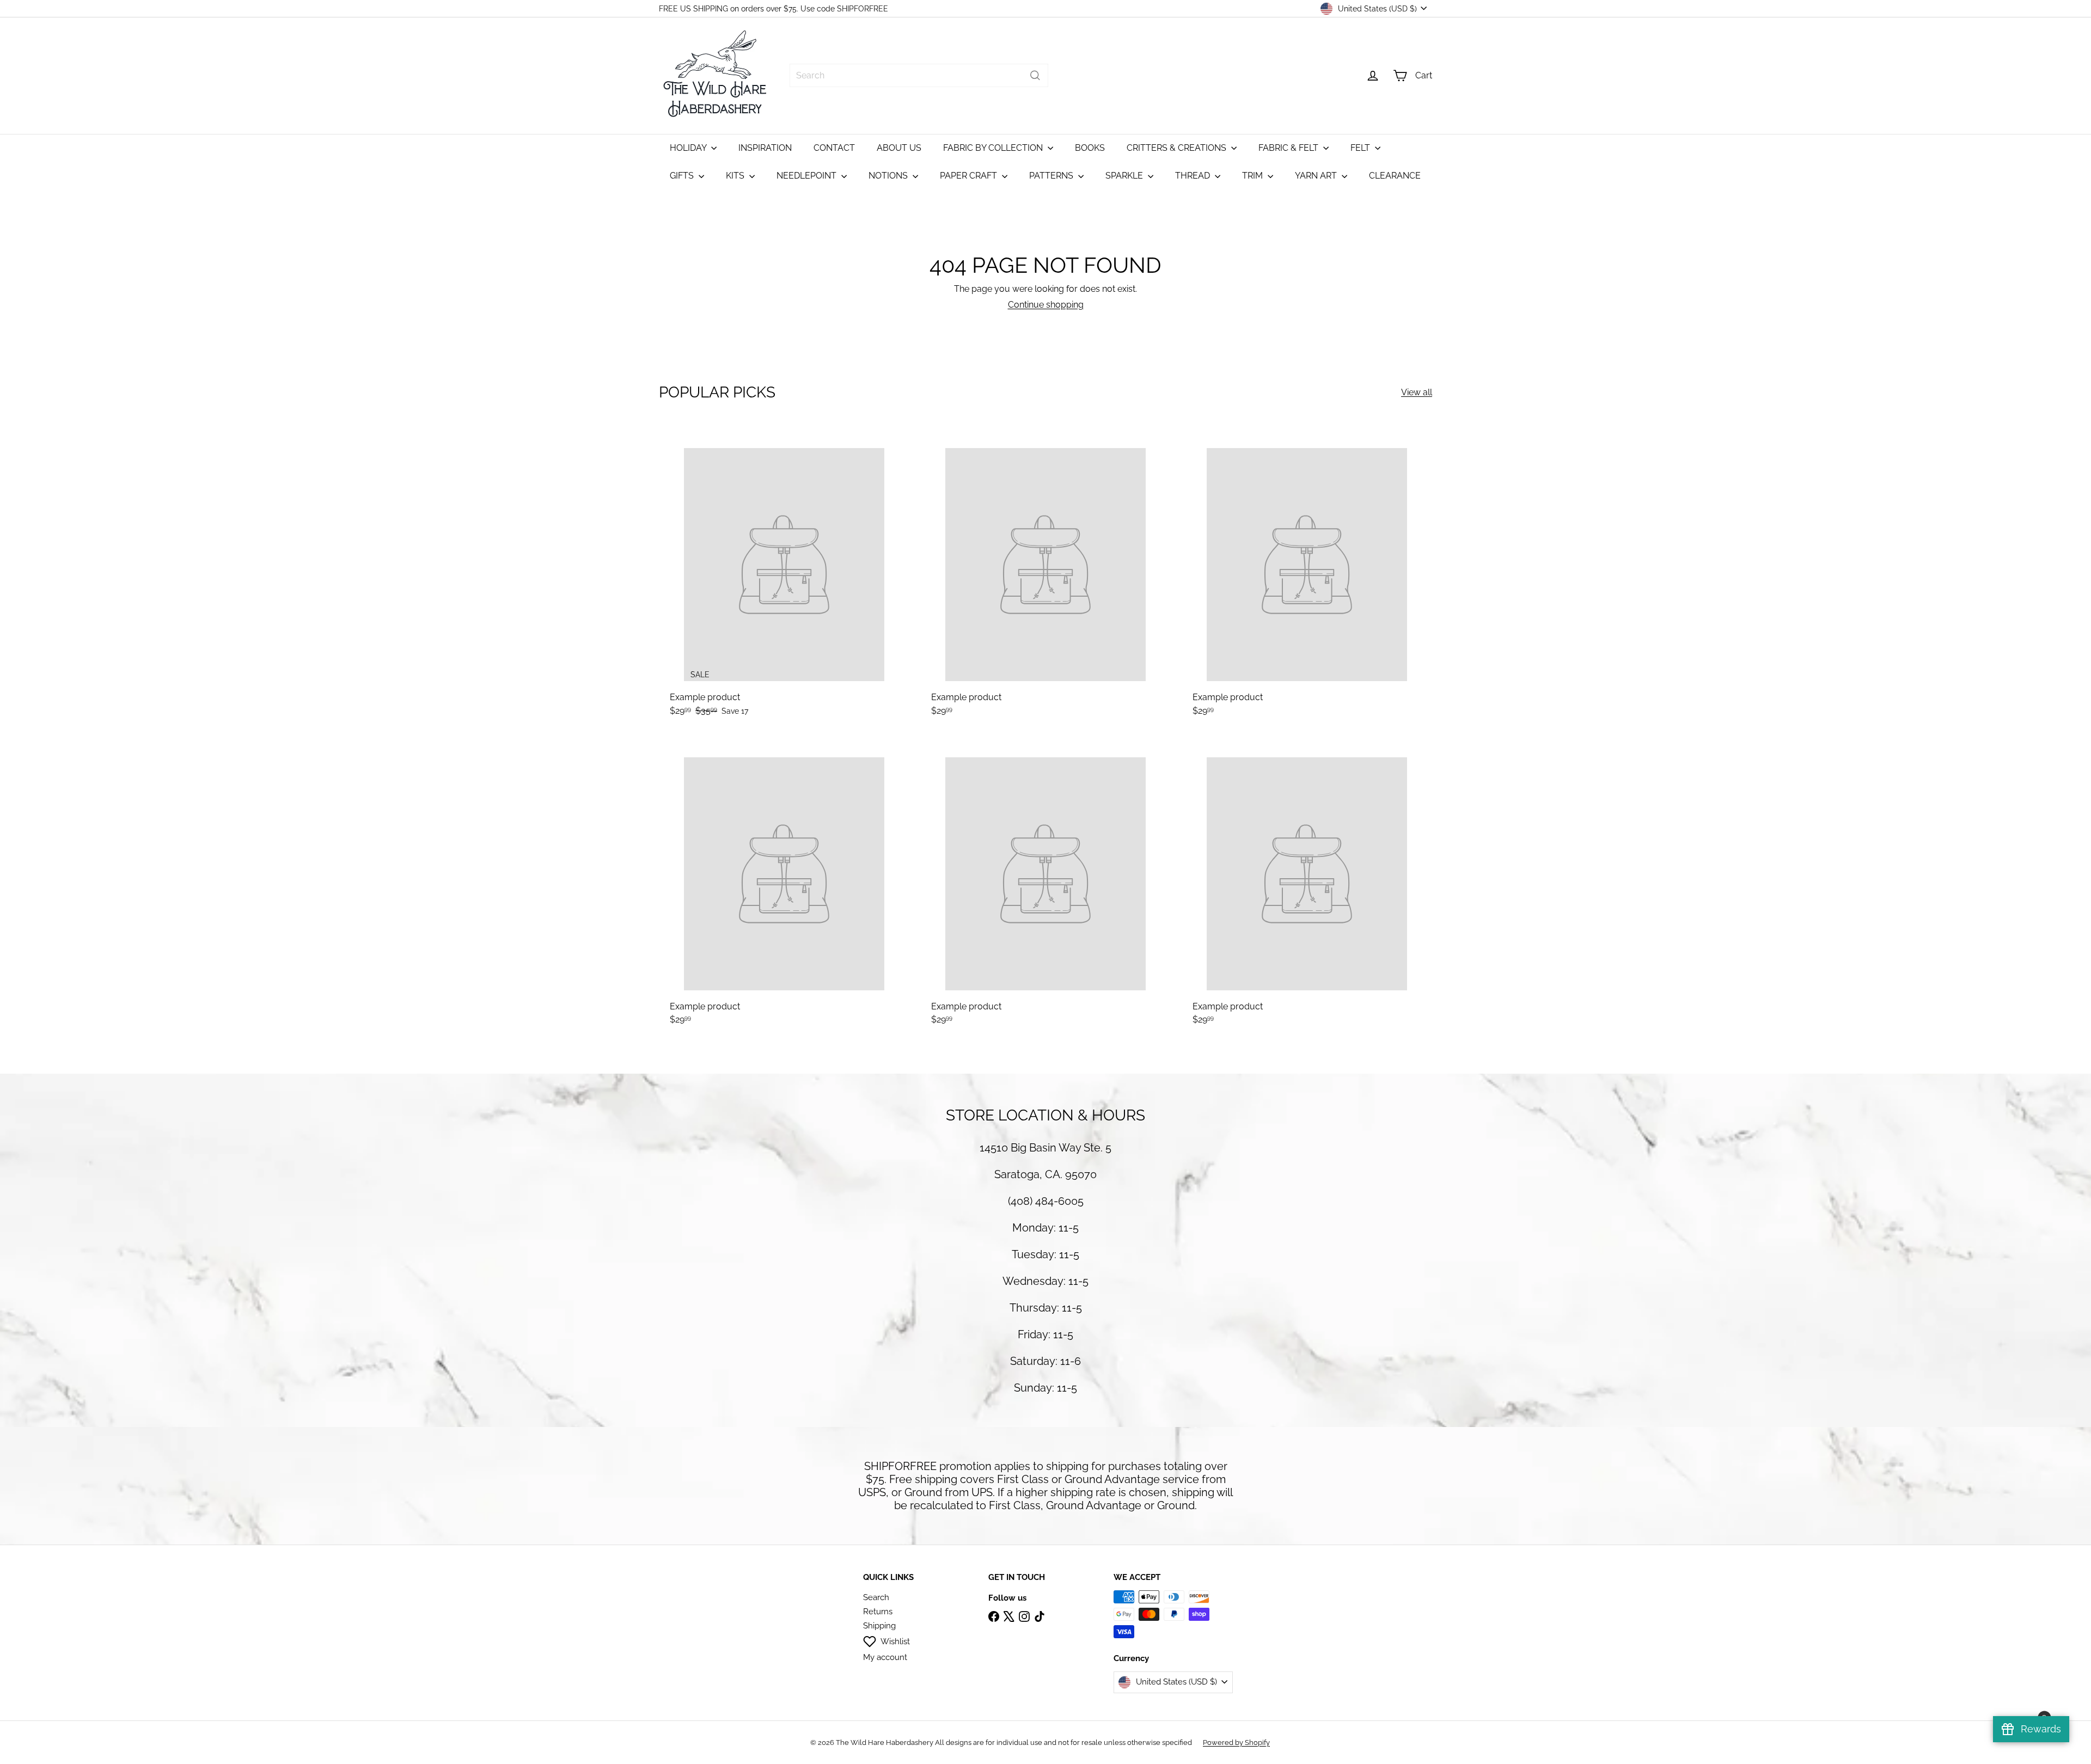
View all (1417, 392)
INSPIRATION (765, 148)
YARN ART (1317, 176)
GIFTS (683, 176)
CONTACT (834, 148)
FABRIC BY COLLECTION (994, 148)
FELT (1361, 148)
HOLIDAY (689, 148)
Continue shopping (1046, 305)
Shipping (879, 1626)
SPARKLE (1125, 176)
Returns (878, 1612)
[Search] (1035, 75)
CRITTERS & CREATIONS (1178, 148)
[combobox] (919, 75)
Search (876, 1597)
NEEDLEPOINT (808, 176)
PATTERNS (1052, 176)
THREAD (1194, 176)
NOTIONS (889, 176)
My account (885, 1657)
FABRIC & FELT (1289, 148)
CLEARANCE (1395, 176)
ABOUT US (899, 148)
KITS (736, 176)
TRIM (1254, 176)
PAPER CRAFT (970, 176)
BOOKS (1090, 148)
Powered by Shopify (1236, 1742)
